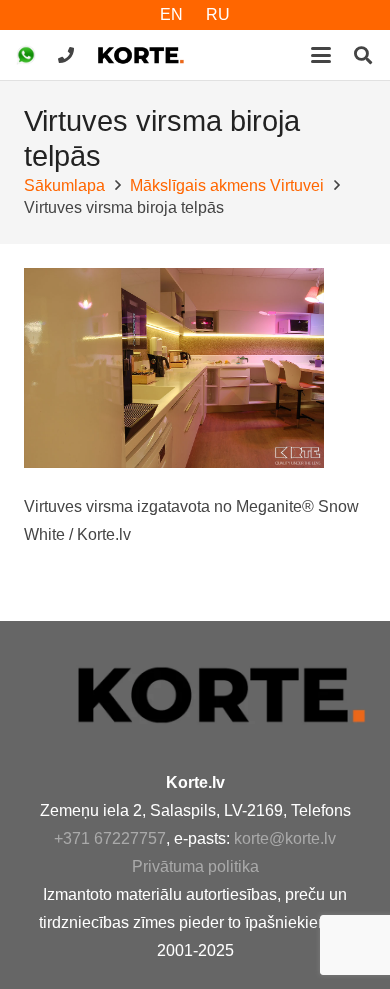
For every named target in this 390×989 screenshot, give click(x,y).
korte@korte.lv (285, 838)
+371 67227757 (110, 838)
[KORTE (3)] (141, 55)
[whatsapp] (26, 55)
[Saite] (66, 54)
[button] (321, 55)
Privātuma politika (195, 866)
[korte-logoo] (220, 695)
